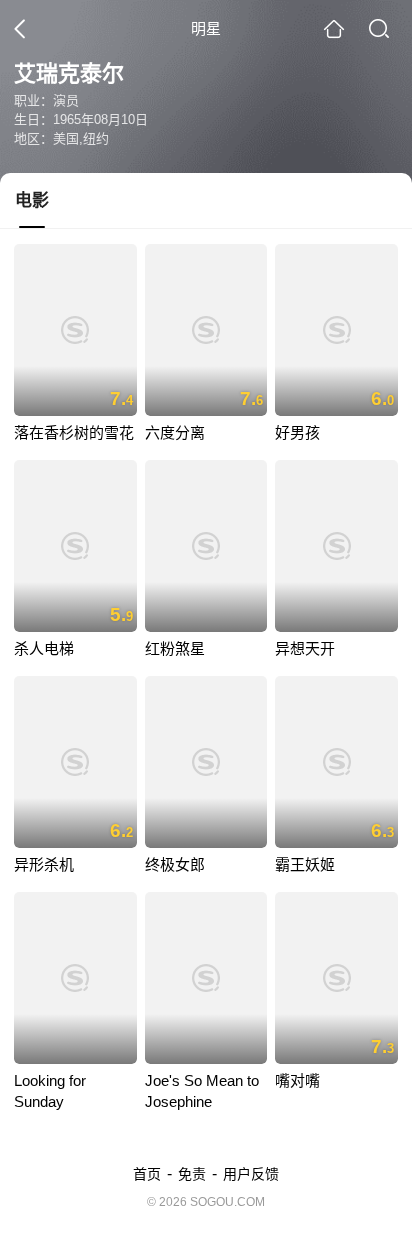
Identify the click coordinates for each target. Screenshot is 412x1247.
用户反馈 (251, 1174)
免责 (192, 1174)
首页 (147, 1174)
